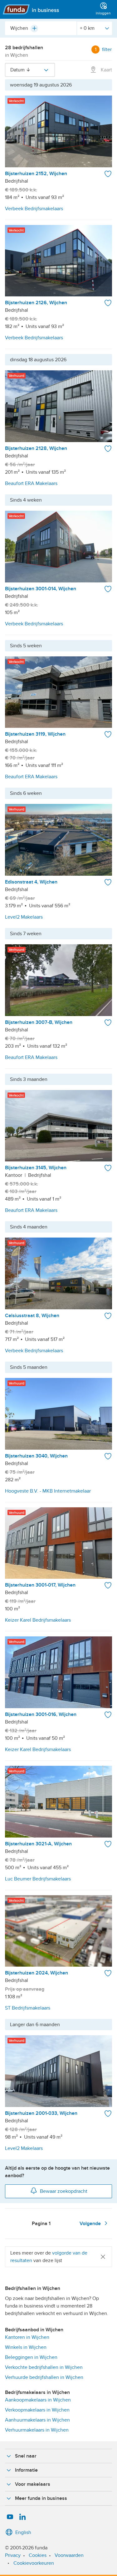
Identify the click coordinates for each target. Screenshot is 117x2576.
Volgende (91, 2224)
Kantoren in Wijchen (27, 2337)
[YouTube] (10, 2517)
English (23, 2532)
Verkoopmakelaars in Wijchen (37, 2410)
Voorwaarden (69, 2555)
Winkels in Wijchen (26, 2347)
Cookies (38, 2555)
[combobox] (41, 28)
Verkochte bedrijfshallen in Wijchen (44, 2367)
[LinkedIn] (22, 2517)
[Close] (103, 2257)
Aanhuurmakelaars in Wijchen (37, 2420)
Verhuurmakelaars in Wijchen (37, 2430)
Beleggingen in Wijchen (31, 2357)
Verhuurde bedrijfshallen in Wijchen (44, 2377)
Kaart (106, 70)
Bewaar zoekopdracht (64, 2191)
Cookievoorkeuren (34, 2563)
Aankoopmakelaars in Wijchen (38, 2400)
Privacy (13, 2555)
